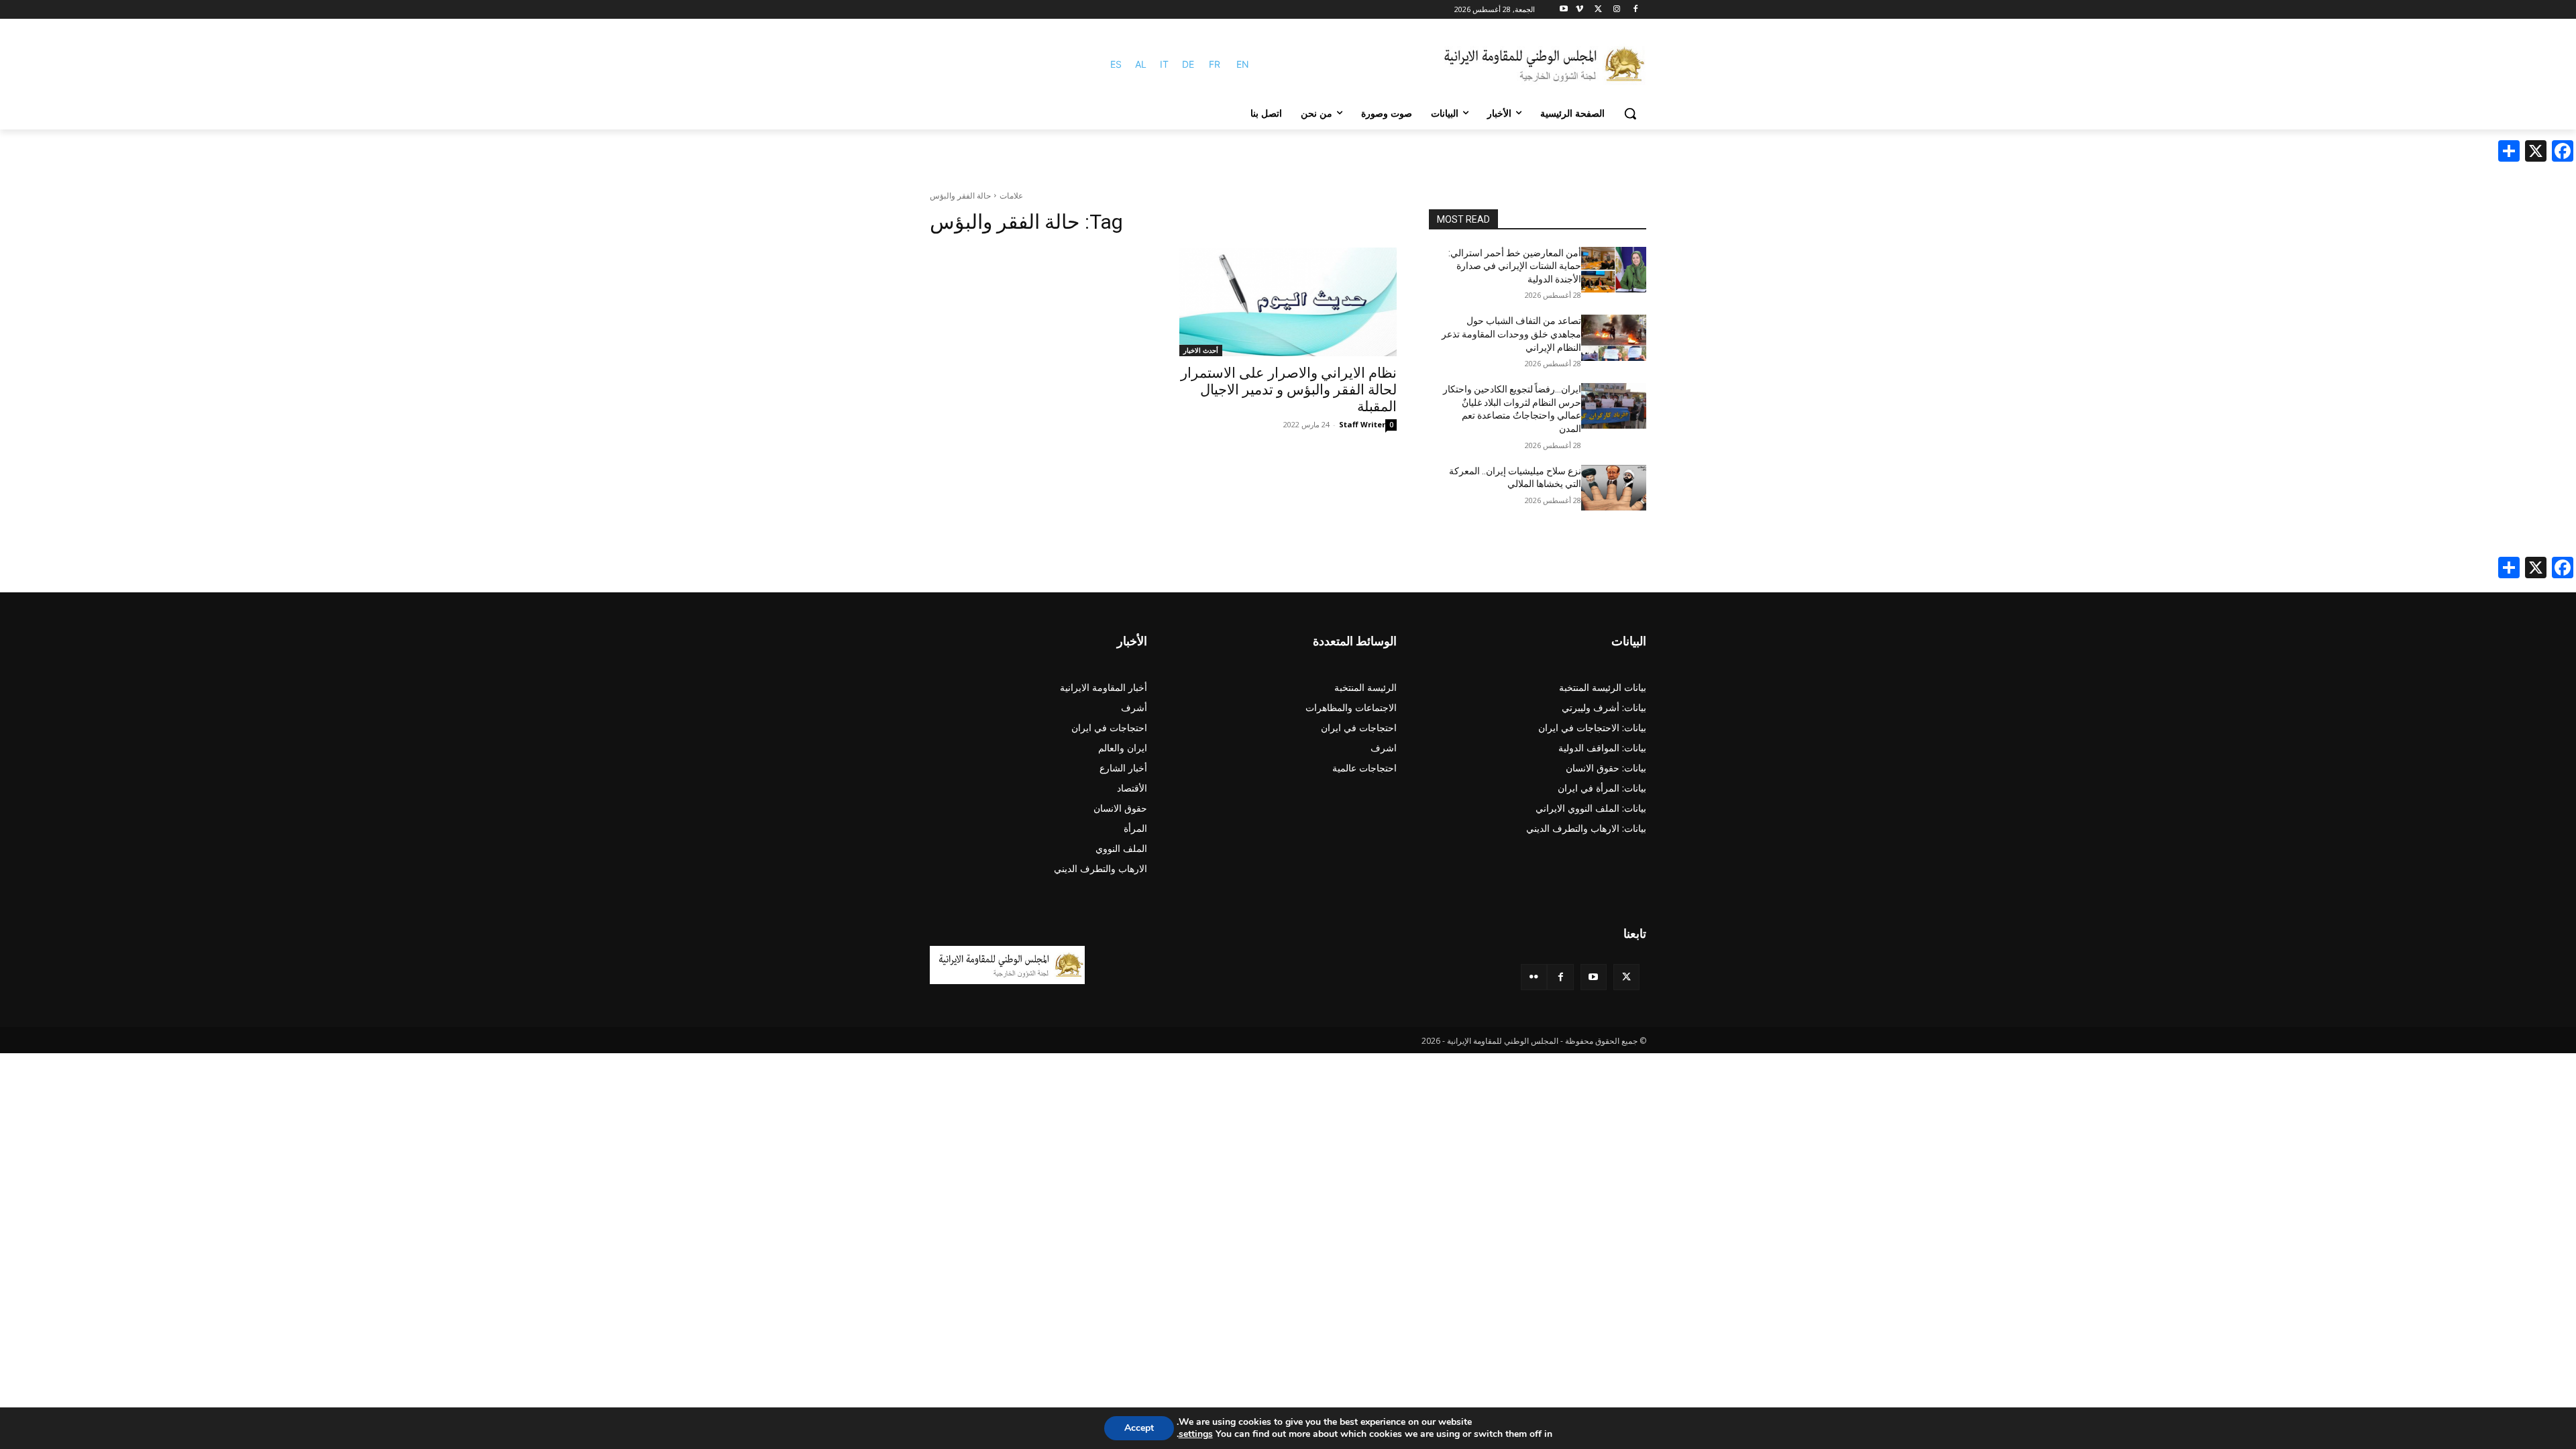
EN (1243, 64)
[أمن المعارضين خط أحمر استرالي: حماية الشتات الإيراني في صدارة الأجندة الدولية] (1614, 270)
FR (1215, 64)
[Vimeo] (1579, 10)
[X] (1598, 10)
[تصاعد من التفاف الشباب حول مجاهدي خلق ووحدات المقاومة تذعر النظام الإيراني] (1614, 337)
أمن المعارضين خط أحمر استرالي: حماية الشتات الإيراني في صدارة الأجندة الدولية (1515, 266)
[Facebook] (1635, 10)
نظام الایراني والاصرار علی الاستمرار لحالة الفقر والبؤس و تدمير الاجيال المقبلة (1289, 390)
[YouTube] (1594, 977)
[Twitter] (1626, 977)
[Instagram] (1616, 10)
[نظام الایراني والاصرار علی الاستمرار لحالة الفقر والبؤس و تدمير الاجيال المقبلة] (1288, 302)
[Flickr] (1534, 977)
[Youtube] (1564, 10)
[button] (1630, 113)
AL (1141, 64)
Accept (1139, 1428)
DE (1188, 64)
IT (1164, 64)
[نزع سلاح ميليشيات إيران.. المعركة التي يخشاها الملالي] (1614, 488)
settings (1196, 1434)
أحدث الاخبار (1201, 350)
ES (1116, 64)
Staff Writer (1362, 424)
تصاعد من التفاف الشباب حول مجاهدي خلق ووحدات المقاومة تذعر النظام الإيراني (1511, 334)
